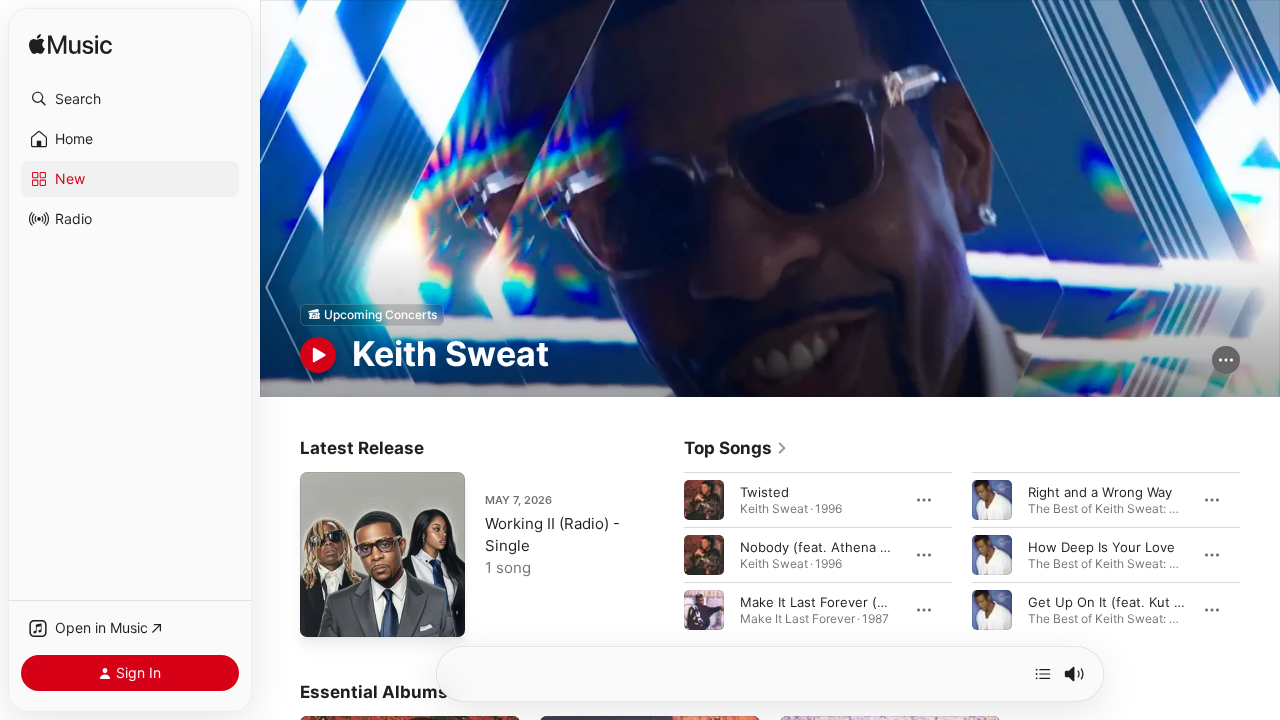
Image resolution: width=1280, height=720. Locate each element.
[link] (736, 448)
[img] (70, 45)
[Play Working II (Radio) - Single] (325, 612)
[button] (130, 99)
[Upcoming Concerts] (372, 315)
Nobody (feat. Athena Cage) (828, 546)
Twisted (764, 491)
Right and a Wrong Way (1100, 491)
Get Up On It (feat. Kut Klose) (1120, 601)
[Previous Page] (664, 554)
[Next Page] (1260, 554)
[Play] (318, 355)
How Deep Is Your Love (1101, 546)
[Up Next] (1043, 674)
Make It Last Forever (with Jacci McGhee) (870, 601)
